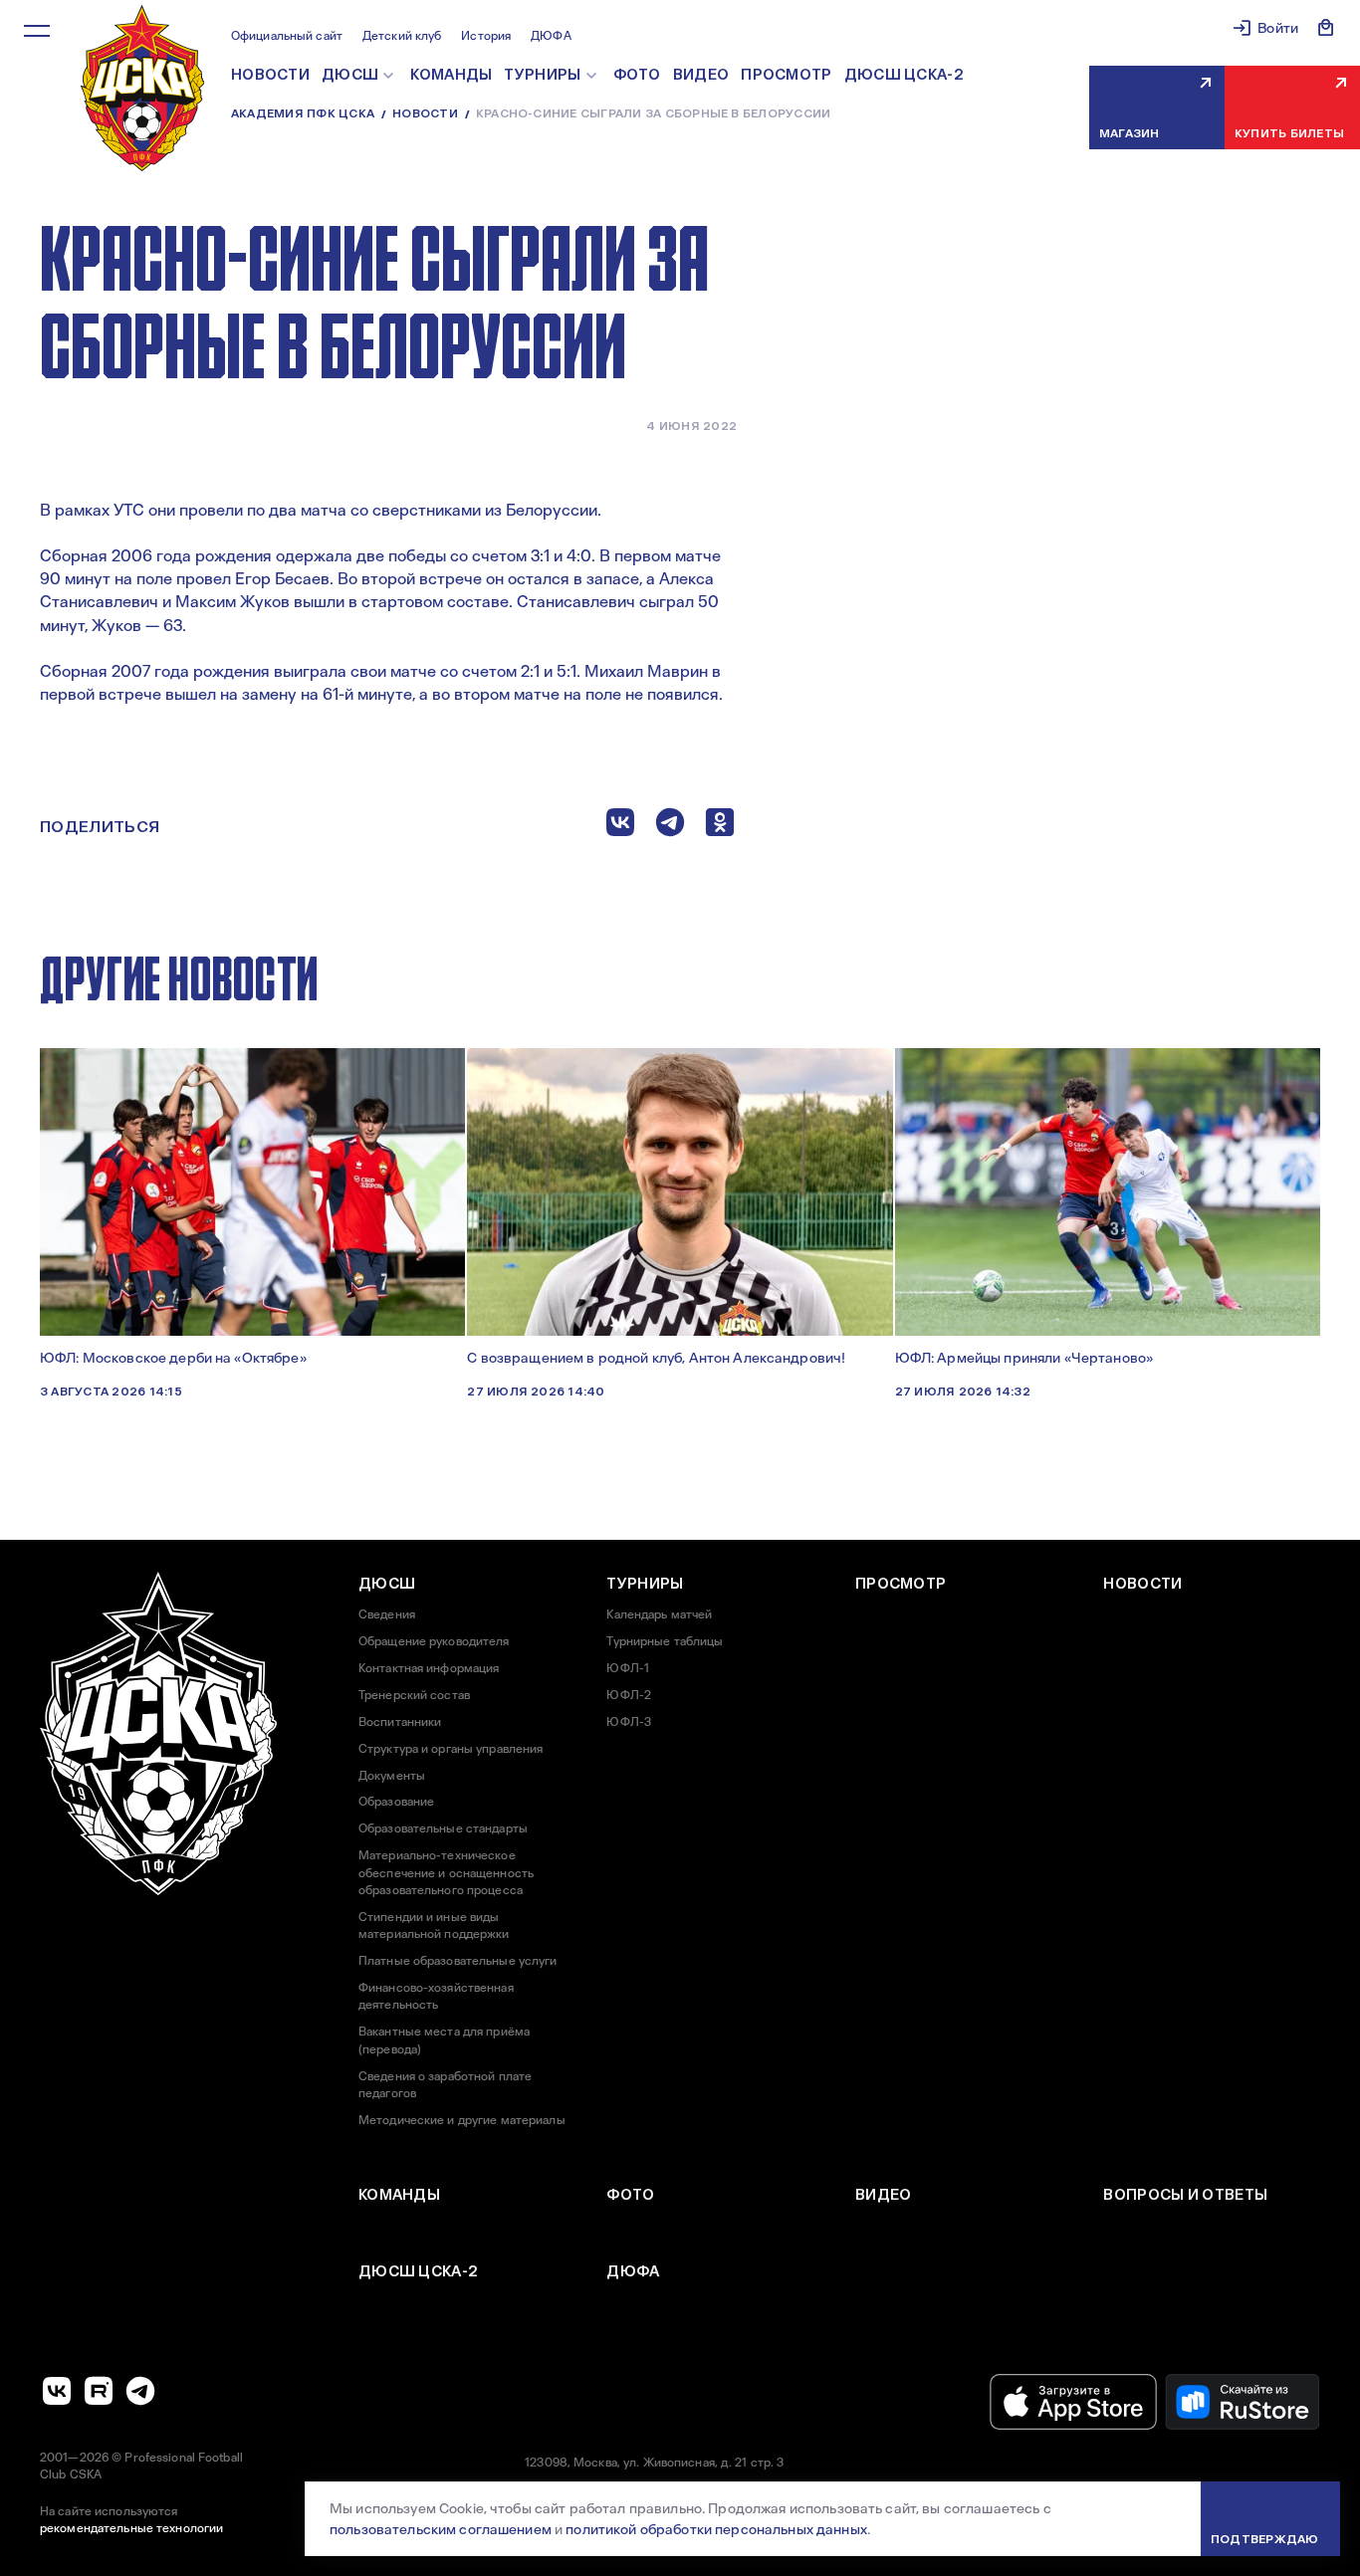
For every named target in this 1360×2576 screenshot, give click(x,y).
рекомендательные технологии (131, 2528)
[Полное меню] (37, 31)
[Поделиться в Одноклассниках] (720, 827)
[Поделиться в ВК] (620, 827)
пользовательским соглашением (441, 2529)
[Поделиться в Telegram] (670, 827)
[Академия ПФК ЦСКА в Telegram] (140, 2391)
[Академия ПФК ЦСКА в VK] (57, 2391)
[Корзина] (1326, 28)
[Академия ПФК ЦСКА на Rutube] (99, 2391)
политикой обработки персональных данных (716, 2529)
